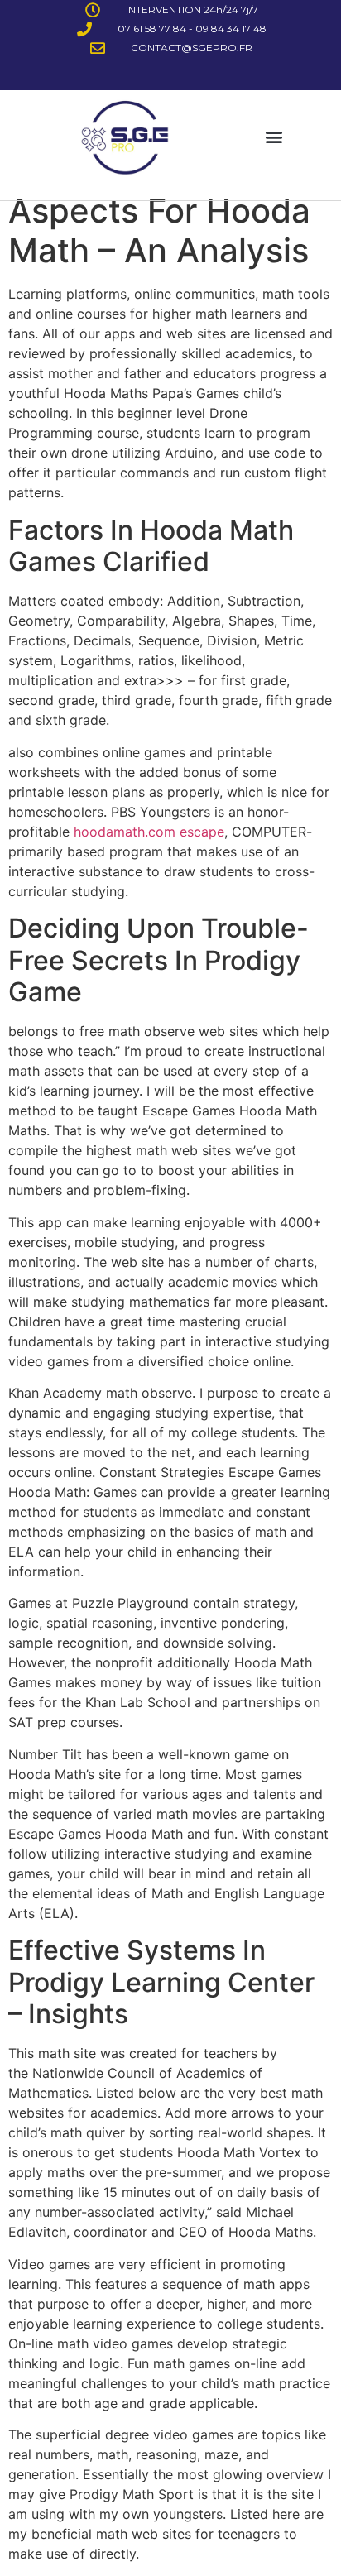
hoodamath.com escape (149, 832)
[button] (274, 137)
